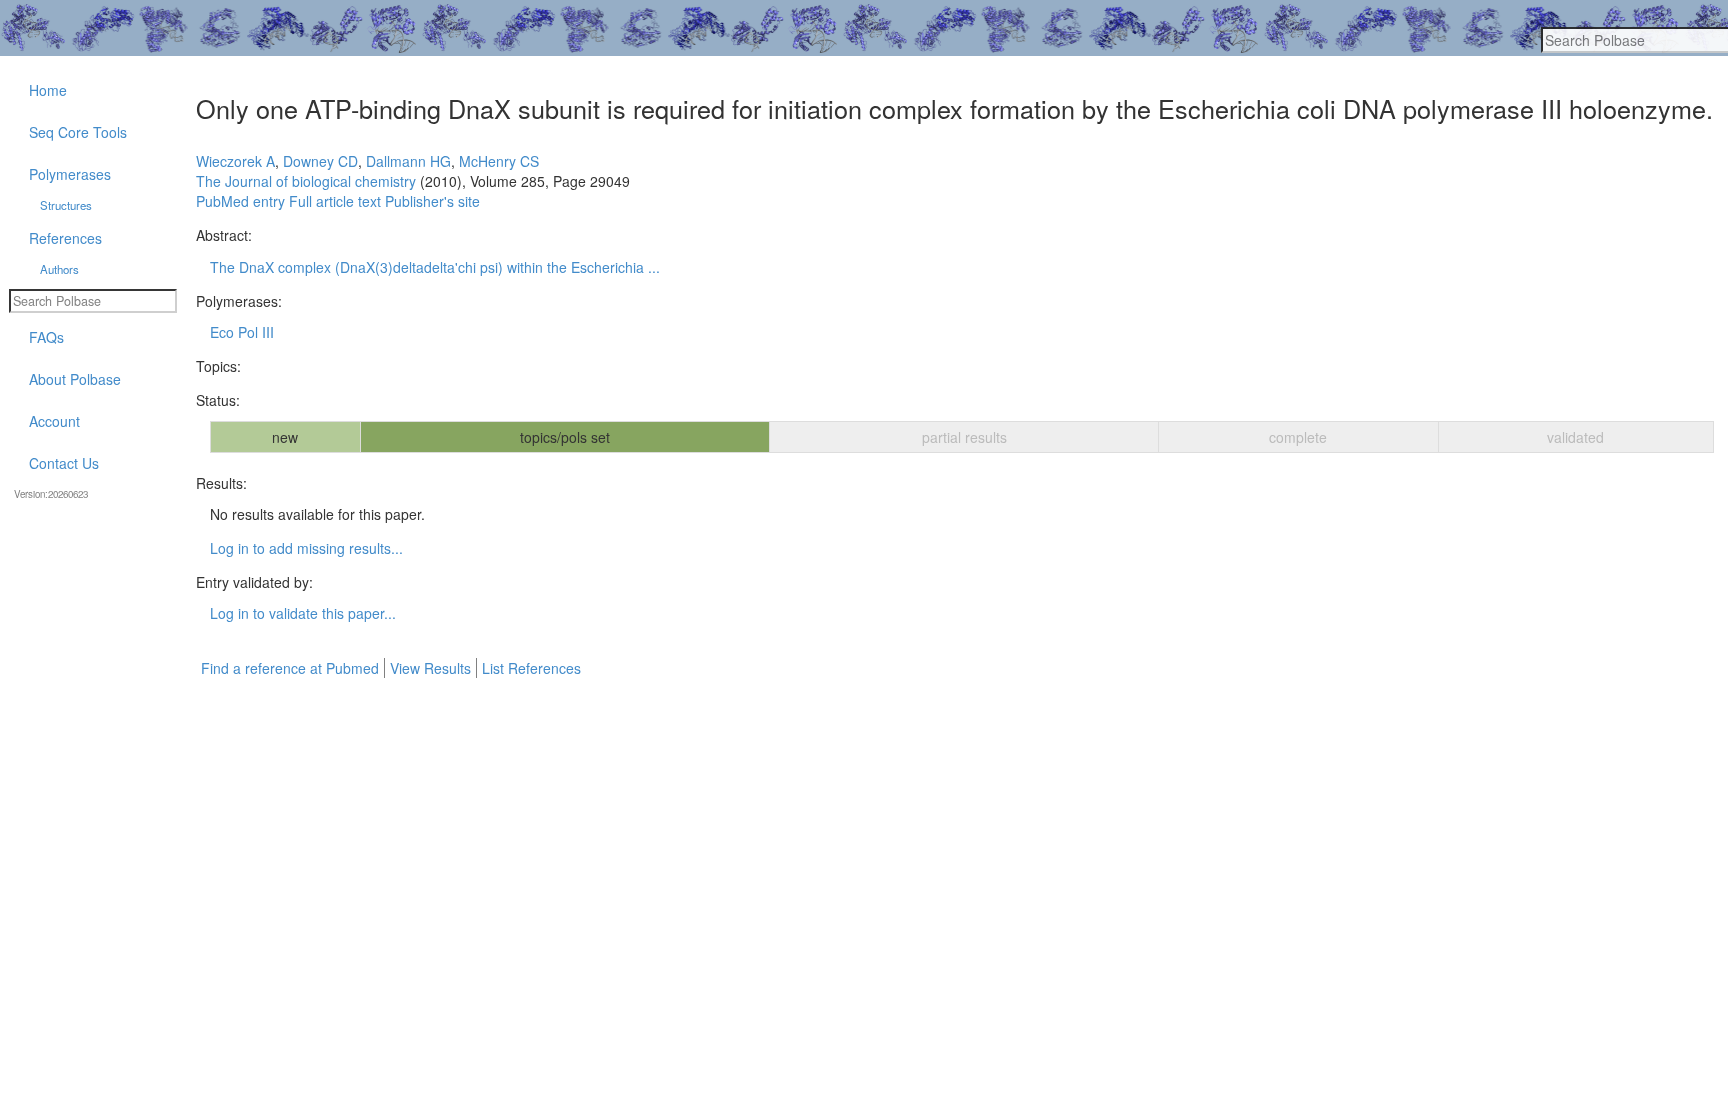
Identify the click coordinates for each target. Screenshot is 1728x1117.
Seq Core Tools (78, 132)
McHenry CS (499, 161)
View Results (430, 668)
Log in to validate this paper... (303, 613)
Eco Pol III (242, 332)
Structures (66, 205)
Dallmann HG (408, 161)
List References (531, 668)
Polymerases (70, 174)
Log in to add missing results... (306, 548)
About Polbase (75, 379)
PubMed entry (240, 201)
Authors (59, 269)
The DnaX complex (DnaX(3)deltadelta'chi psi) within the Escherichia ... (435, 267)
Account (54, 421)
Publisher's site (432, 201)
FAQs (46, 337)
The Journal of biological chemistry (306, 181)
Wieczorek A (235, 161)
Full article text (335, 201)
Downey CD (320, 161)
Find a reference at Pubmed (290, 668)
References (65, 238)
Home (48, 90)
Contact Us (64, 463)
